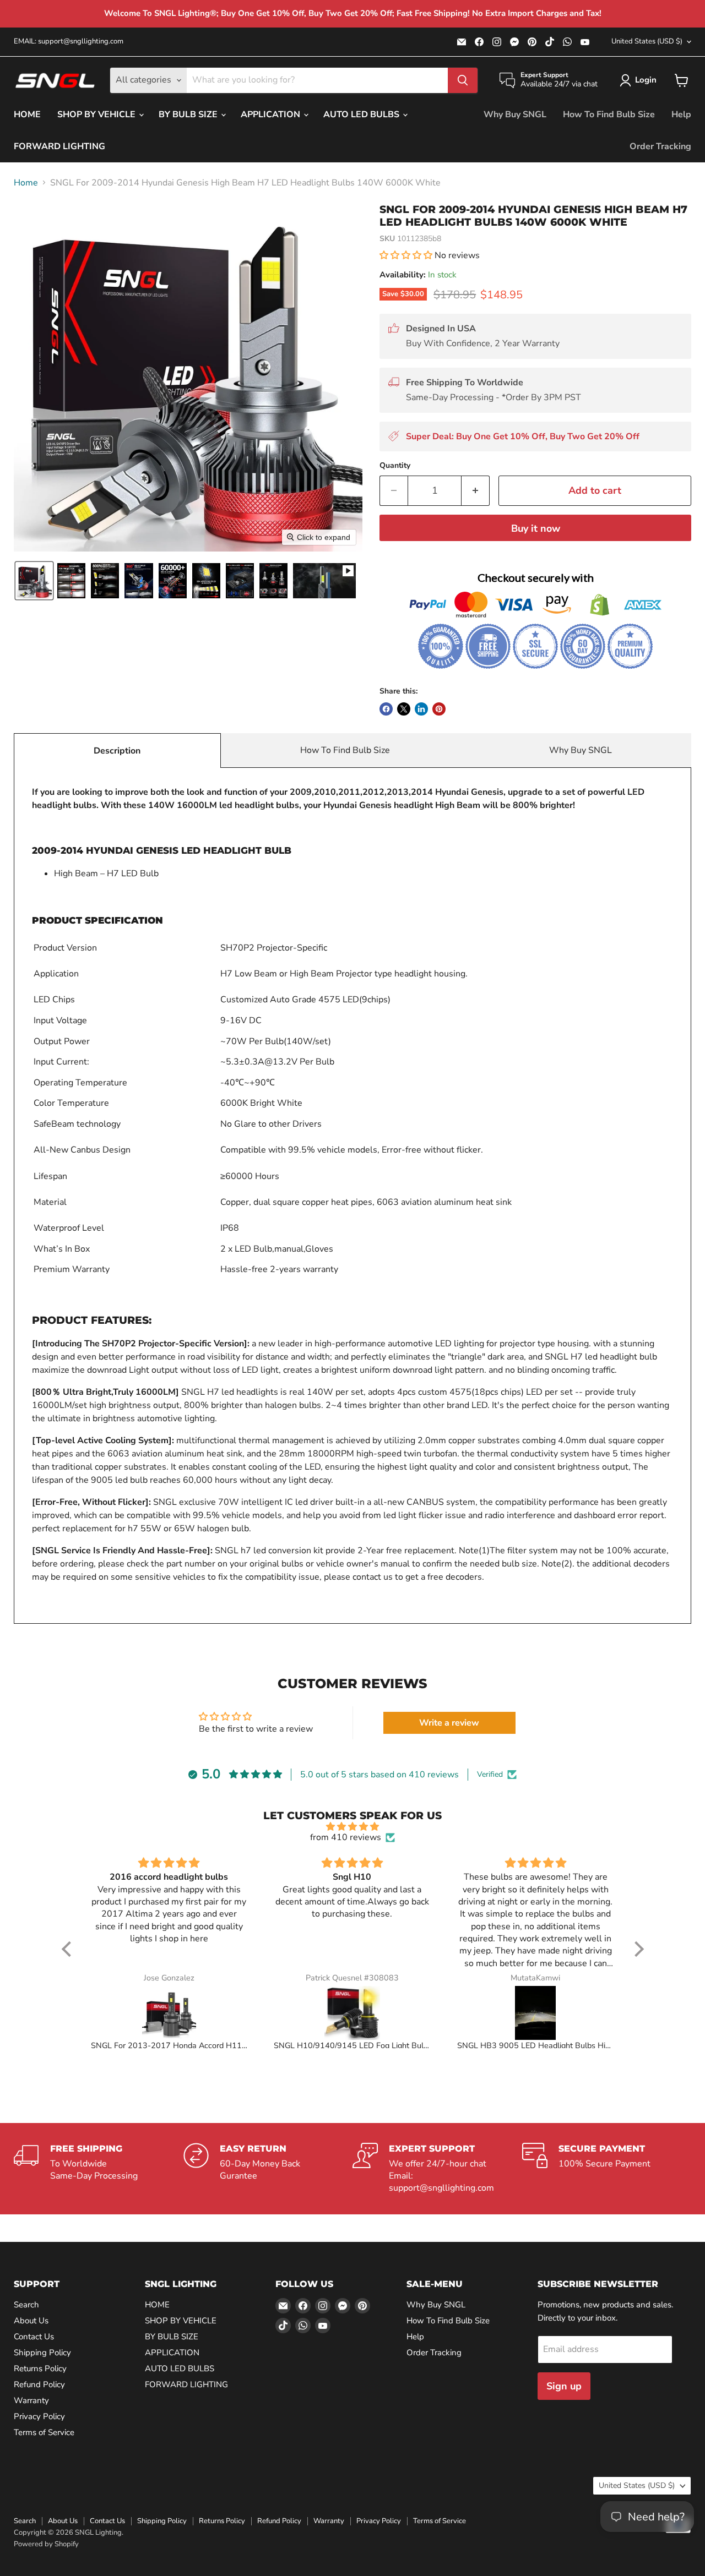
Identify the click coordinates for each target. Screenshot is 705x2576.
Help (681, 114)
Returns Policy (40, 2368)
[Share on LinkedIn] (421, 709)
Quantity (395, 466)
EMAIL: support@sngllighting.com (69, 42)
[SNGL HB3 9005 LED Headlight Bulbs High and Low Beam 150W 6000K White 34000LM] (536, 2013)
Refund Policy (39, 2384)
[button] (640, 80)
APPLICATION (272, 114)
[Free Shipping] (99, 2169)
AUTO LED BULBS (362, 114)
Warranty (31, 2400)
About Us (31, 2321)
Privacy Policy (39, 2416)
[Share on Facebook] (386, 709)
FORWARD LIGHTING (59, 146)
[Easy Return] (268, 2169)
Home (26, 183)
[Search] (463, 80)
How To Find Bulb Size (609, 114)
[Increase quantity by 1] (476, 491)
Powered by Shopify (46, 2544)
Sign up (564, 2386)
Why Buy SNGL (515, 114)
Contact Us (34, 2337)
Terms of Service (44, 2432)
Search (26, 2305)
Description (117, 751)
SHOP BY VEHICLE (97, 114)
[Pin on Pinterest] (439, 709)
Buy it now (536, 528)
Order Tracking (660, 146)
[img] (353, 1827)
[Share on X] (404, 709)
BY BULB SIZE (189, 114)
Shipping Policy (42, 2353)
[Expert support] (437, 2169)
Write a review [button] (449, 1723)
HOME (27, 114)
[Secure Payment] (607, 2169)
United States (647, 41)
